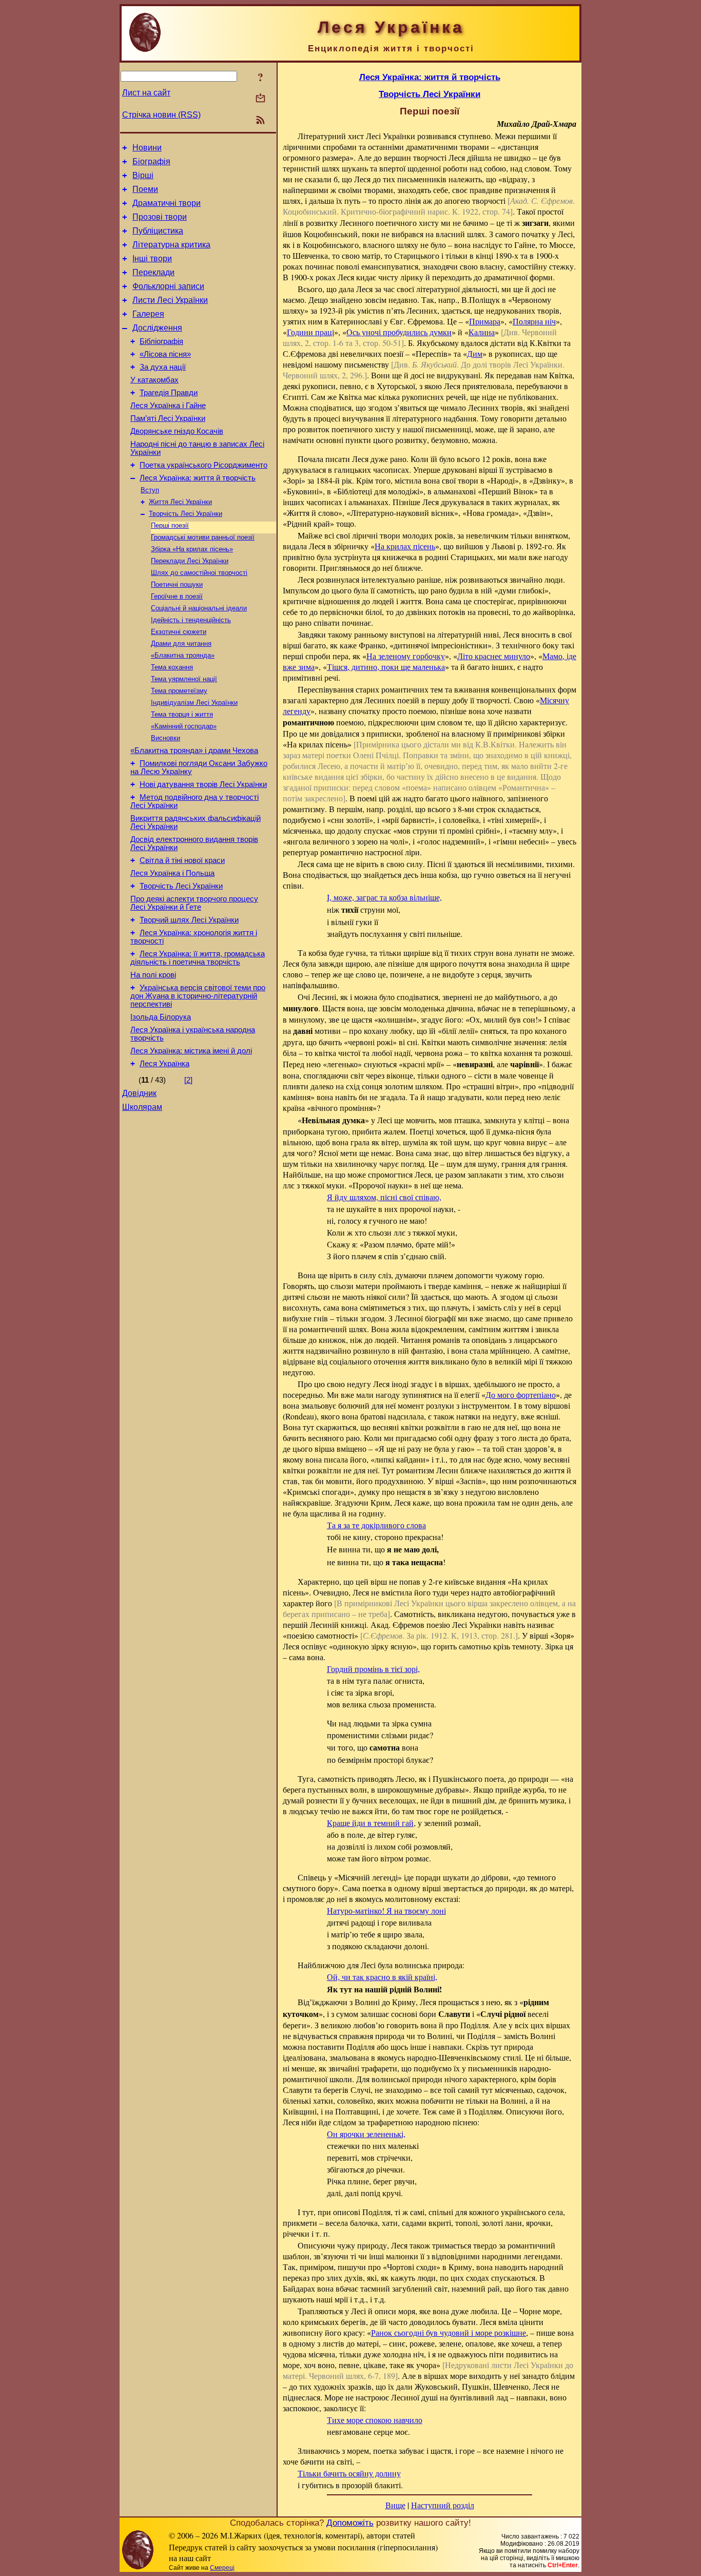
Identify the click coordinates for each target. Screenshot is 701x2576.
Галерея (148, 314)
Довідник (139, 1093)
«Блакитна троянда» (183, 655)
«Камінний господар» (184, 726)
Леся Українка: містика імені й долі (191, 1051)
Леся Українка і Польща (172, 873)
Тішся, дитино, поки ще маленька (386, 667)
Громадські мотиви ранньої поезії (203, 537)
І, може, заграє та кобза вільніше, (384, 897)
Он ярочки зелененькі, (366, 2134)
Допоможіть (350, 2523)
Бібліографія (161, 341)
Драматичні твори (167, 203)
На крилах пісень (405, 546)
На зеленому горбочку (406, 656)
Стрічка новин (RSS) (161, 115)
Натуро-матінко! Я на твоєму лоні (386, 1910)
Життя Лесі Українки (180, 502)
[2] (188, 1080)
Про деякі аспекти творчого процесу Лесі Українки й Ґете (194, 903)
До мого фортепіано (521, 1395)
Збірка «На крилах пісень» (192, 549)
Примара (485, 321)
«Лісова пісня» (165, 354)
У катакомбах (154, 380)
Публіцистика (158, 231)
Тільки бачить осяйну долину (349, 2473)
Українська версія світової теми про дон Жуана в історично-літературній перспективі (198, 996)
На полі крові (153, 975)
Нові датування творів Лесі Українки (203, 784)
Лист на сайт (146, 93)
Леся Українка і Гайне (168, 406)
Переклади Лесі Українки (190, 561)
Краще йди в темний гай (370, 1823)
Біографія (151, 161)
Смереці (222, 2568)
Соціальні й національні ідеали (199, 608)
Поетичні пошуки (177, 584)
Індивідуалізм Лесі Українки (194, 703)
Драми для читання (181, 643)
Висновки (165, 738)
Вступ (150, 490)
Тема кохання (172, 667)
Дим (475, 353)
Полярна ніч (534, 321)
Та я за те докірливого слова (376, 1525)
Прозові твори (160, 217)
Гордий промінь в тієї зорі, (373, 1669)
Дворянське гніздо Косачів (177, 431)
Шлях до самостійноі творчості (199, 573)
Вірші (143, 175)
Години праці (310, 332)
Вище (395, 2505)
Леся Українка (164, 1064)
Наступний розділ (443, 2505)
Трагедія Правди (169, 393)
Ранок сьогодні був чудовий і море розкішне (449, 2332)
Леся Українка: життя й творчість (198, 478)
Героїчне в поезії (177, 596)
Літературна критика (171, 245)
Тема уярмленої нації (184, 679)
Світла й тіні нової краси (182, 860)
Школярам (142, 1107)
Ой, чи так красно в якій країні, (382, 1977)
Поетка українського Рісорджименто (203, 465)
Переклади (153, 272)
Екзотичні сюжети (179, 632)
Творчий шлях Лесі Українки (189, 920)
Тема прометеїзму (179, 691)
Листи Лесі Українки (170, 300)
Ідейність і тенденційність (191, 620)
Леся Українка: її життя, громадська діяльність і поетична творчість (198, 958)
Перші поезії (170, 525)
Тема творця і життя (182, 714)
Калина (482, 332)
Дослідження (157, 328)
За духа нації (163, 367)
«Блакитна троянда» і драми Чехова (194, 751)
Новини (147, 148)
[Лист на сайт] (260, 99)
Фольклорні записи (168, 286)
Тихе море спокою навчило (375, 2420)
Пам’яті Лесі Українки (168, 418)
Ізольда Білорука (161, 1017)
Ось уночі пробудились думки (399, 332)
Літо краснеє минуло (494, 656)
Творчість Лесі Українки (186, 514)
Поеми (145, 189)
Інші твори (152, 258)
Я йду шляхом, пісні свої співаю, (384, 1197)
